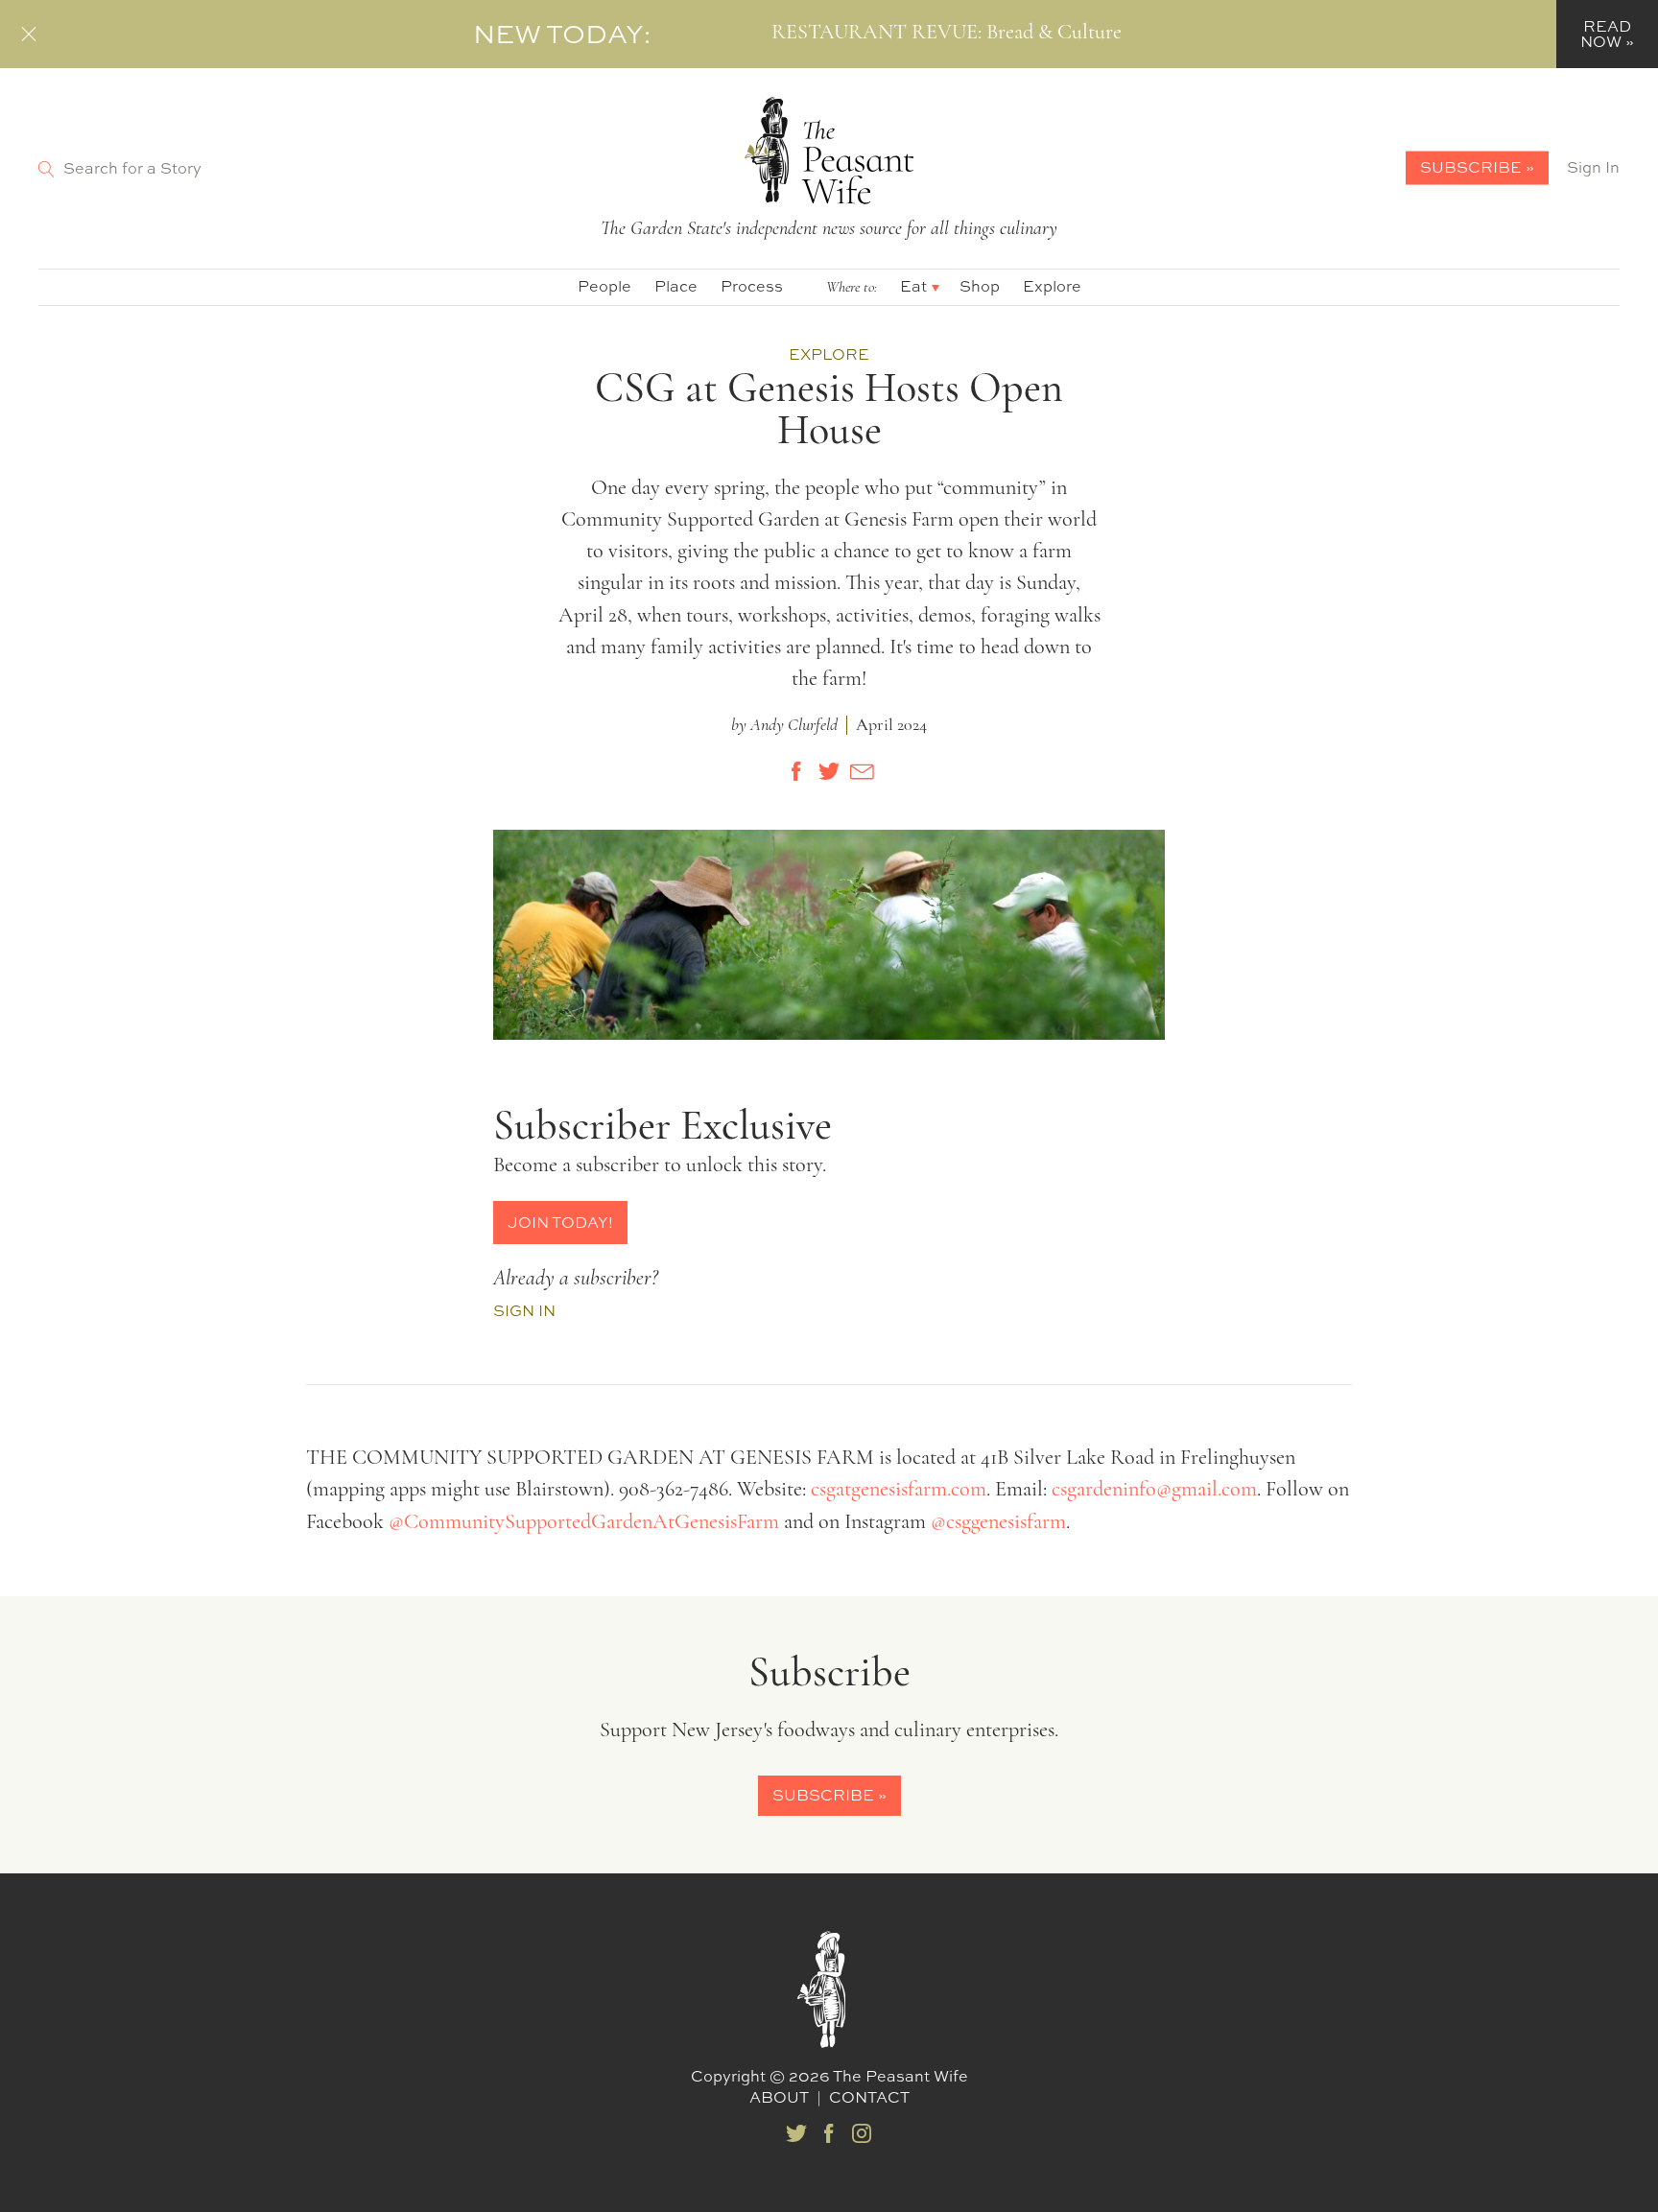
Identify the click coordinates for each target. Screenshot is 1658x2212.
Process (752, 286)
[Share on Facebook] (796, 771)
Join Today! (560, 1222)
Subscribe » (1477, 167)
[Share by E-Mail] (862, 771)
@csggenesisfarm (998, 1523)
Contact (869, 2097)
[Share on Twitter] (829, 771)
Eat (913, 286)
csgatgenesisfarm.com (899, 1490)
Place (676, 286)
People (604, 286)
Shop (980, 286)
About (779, 2097)
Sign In (1593, 167)
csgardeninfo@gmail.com (1154, 1490)
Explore (1052, 286)
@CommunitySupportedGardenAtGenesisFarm (584, 1523)
